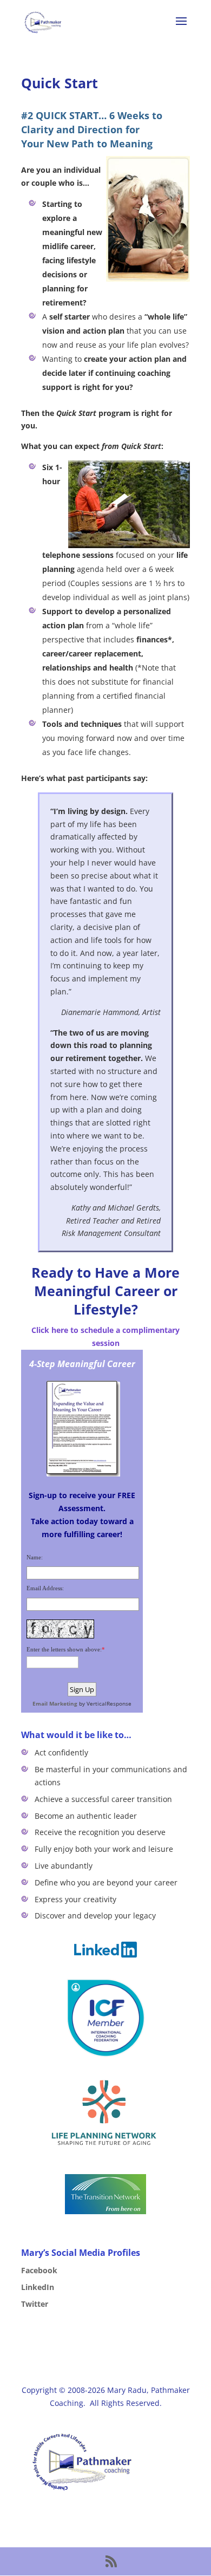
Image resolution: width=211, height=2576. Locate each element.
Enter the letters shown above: (64, 1649)
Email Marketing (55, 1703)
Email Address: (45, 1588)
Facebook (39, 2270)
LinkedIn (38, 2287)
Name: (35, 1557)
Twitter (35, 2304)
